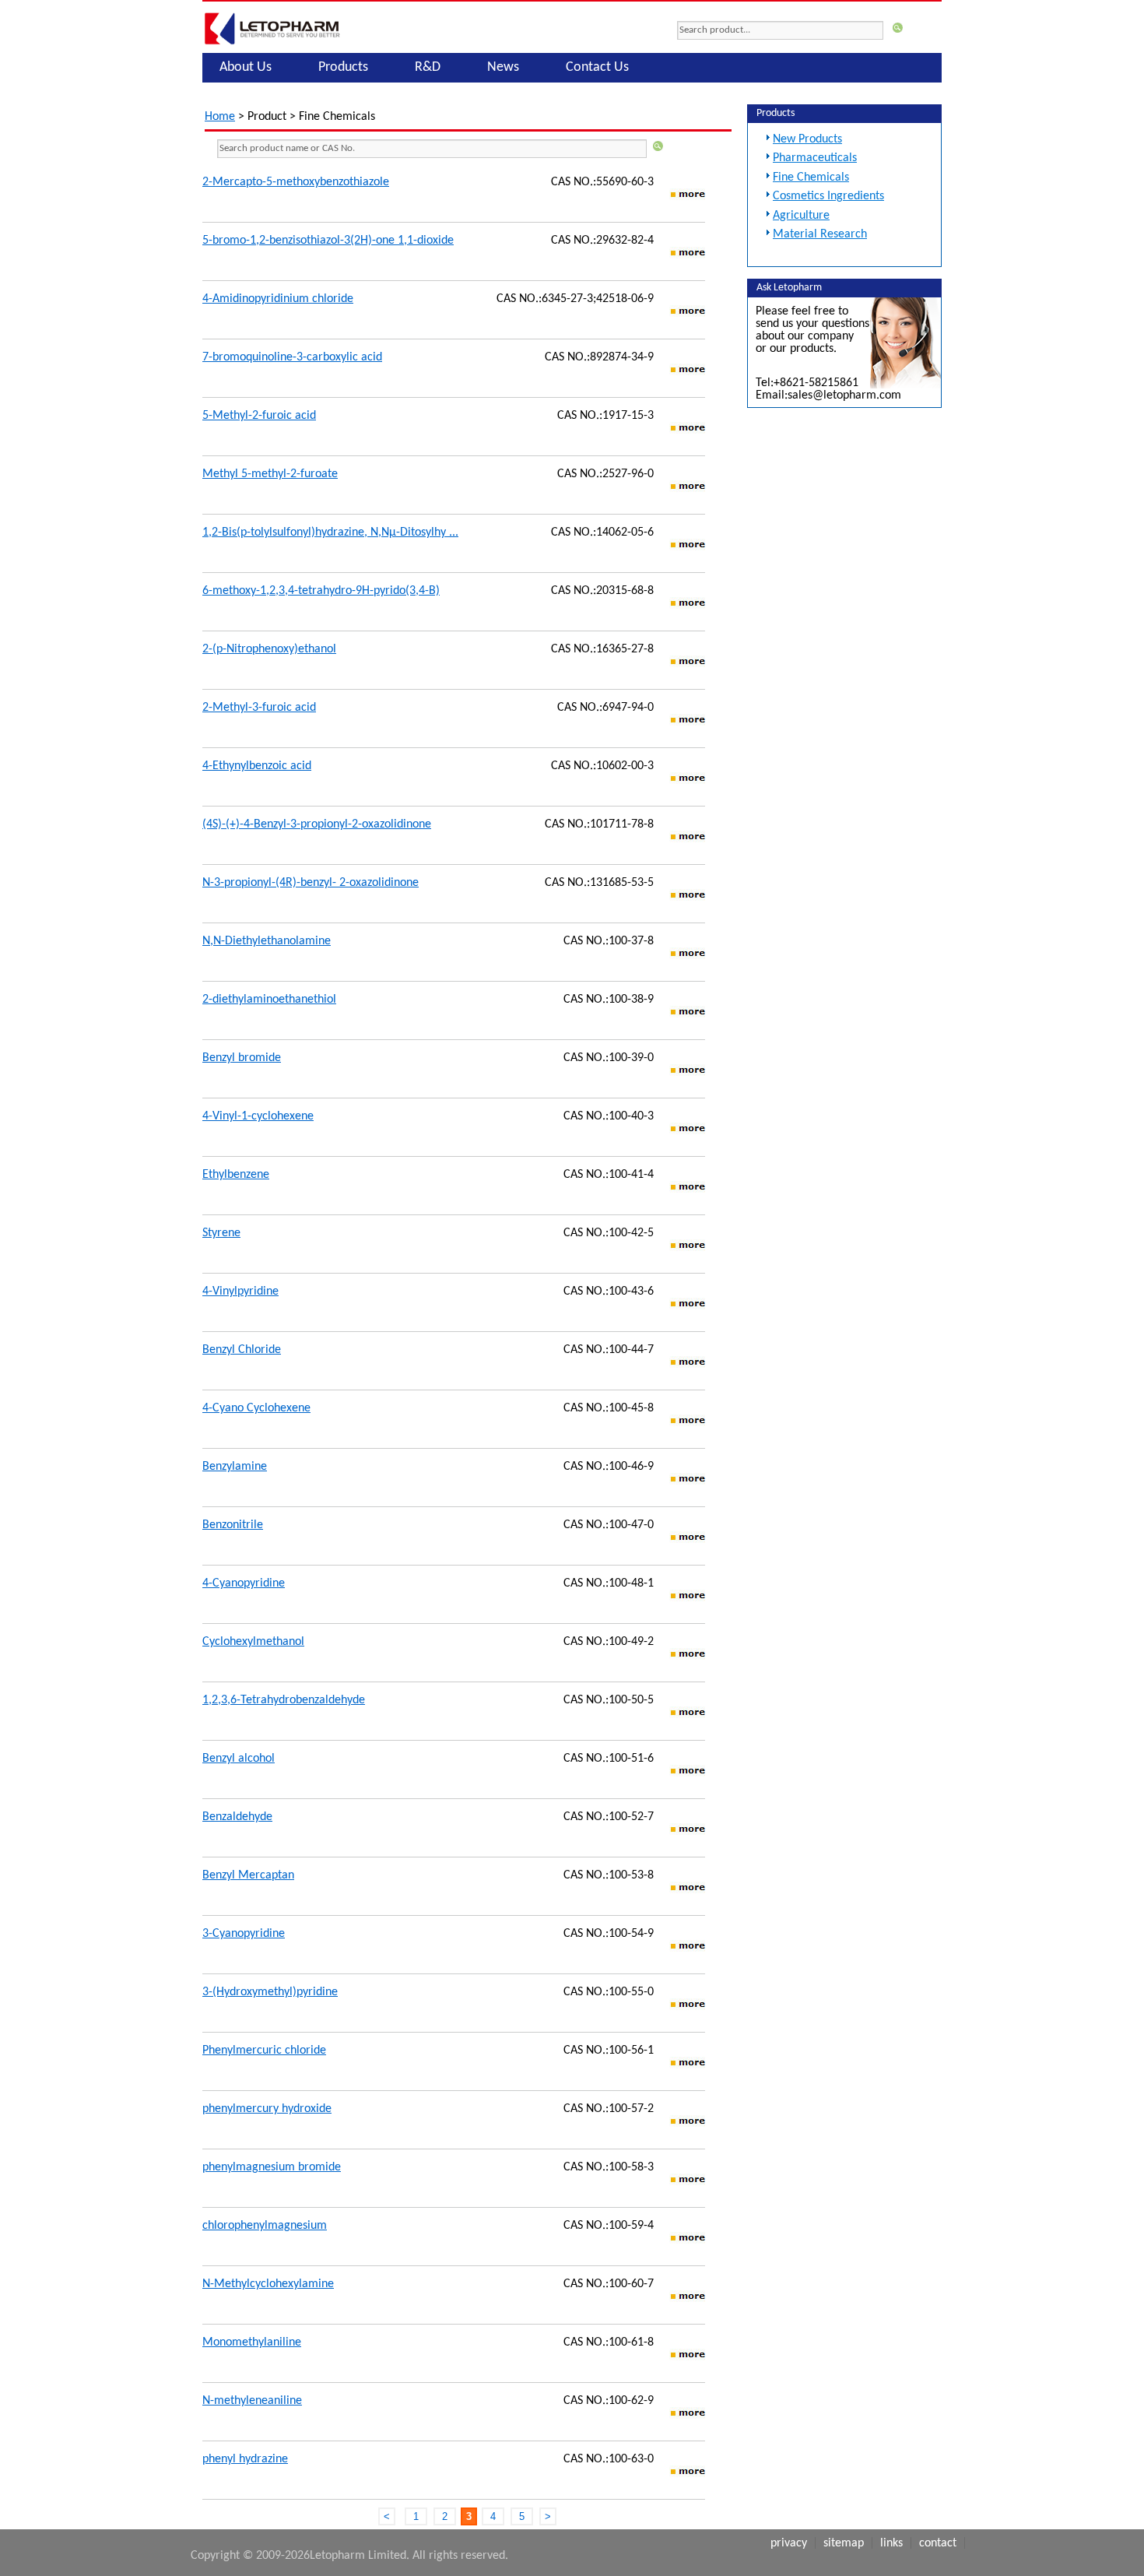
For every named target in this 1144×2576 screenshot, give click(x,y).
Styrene (221, 1233)
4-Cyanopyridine (244, 1583)
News (503, 67)
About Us (246, 67)
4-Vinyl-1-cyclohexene (258, 1116)
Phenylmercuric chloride (264, 2051)
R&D (428, 67)
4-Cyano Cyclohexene (256, 1408)
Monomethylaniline (252, 2342)
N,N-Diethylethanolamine (267, 941)
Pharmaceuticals (815, 158)
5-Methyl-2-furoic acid (259, 416)
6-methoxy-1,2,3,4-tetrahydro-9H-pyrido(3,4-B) (321, 591)
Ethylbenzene (236, 1175)
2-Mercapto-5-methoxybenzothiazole (296, 182)
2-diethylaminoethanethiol (269, 1000)
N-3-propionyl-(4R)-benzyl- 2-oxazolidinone (311, 883)
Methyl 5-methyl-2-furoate (270, 474)
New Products (807, 139)
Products (343, 67)
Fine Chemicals (811, 177)
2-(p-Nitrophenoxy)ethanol (269, 649)
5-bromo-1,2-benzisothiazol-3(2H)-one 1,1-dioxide (328, 241)
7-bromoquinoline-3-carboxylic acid (292, 357)
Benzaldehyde (237, 1817)
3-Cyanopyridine (244, 1934)
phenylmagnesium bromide (272, 2167)
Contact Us (597, 67)
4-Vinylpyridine (240, 1292)
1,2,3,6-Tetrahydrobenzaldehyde (284, 1700)
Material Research (820, 234)
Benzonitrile (233, 1525)
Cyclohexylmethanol (253, 1642)
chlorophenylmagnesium (265, 2226)
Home (220, 117)
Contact (938, 2543)
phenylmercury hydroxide (267, 2109)
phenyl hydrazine (245, 2459)
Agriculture (801, 216)
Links (891, 2543)
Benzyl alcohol (239, 1759)
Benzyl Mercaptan (248, 1875)
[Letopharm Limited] (272, 44)
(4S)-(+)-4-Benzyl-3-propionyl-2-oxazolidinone (317, 824)
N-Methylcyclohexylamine (268, 2284)
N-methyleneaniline (252, 2401)
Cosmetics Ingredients (828, 196)
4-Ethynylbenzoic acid (257, 766)
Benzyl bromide (242, 1058)
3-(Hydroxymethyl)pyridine (270, 1992)
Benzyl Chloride (242, 1350)
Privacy (789, 2543)
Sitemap (844, 2543)
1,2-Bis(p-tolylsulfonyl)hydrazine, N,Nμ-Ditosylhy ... (330, 532)
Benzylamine (235, 1467)
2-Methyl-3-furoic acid (259, 708)
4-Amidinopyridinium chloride (278, 299)
